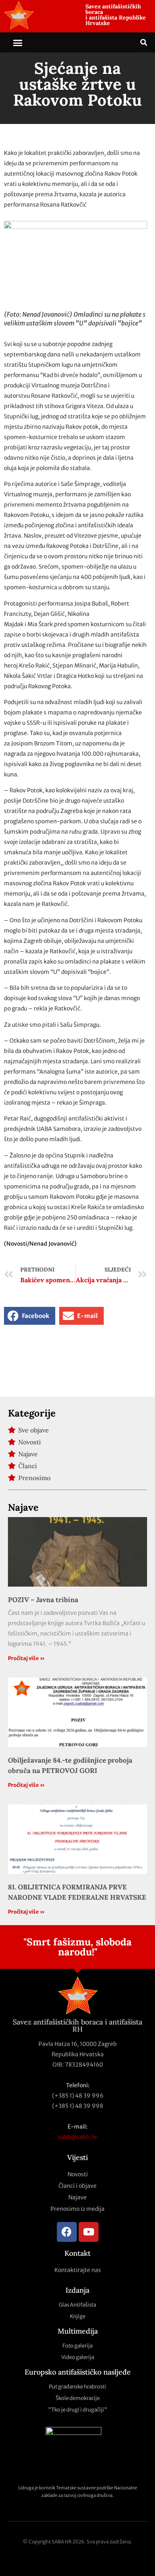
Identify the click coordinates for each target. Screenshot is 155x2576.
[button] (18, 43)
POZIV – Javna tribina (43, 1600)
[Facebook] (67, 2232)
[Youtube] (89, 2232)
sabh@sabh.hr (78, 2137)
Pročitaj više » (26, 1658)
